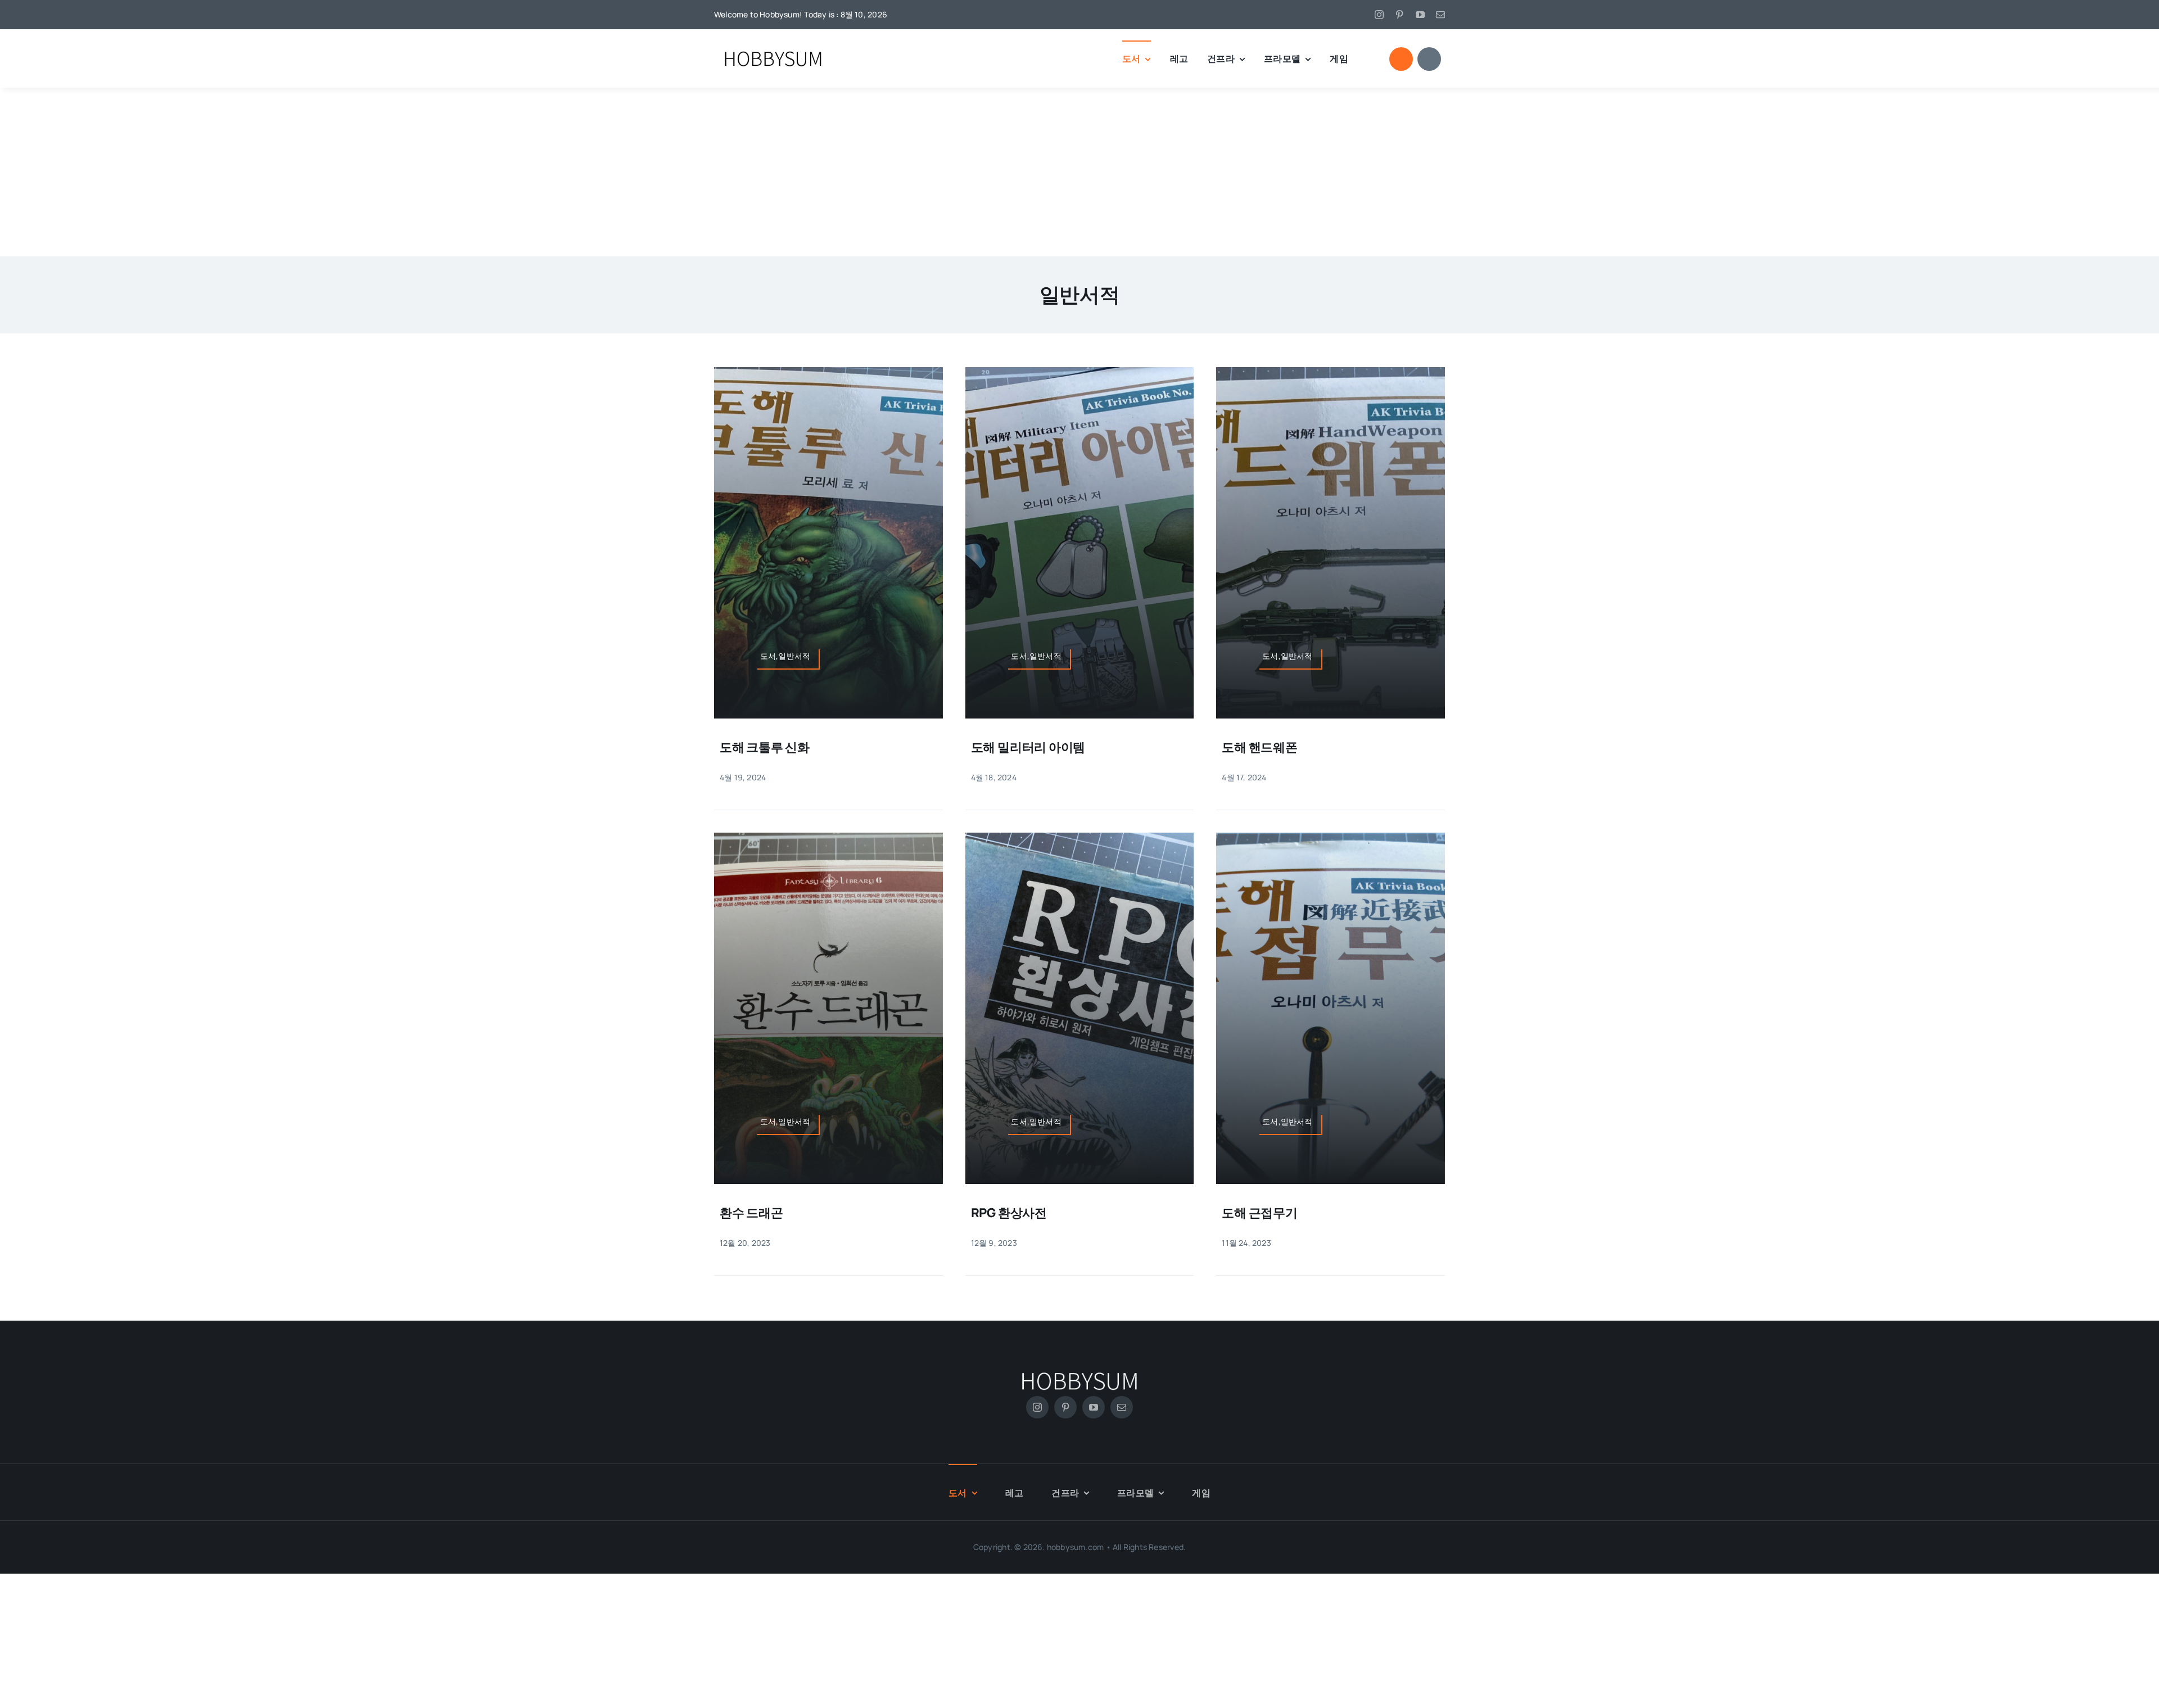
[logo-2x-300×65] (773, 50)
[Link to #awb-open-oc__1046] (1401, 59)
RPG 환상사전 (1009, 1213)
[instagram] (1379, 15)
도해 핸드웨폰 (1259, 747)
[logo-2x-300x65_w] (1079, 1370)
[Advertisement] (1079, 172)
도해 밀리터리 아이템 (1028, 747)
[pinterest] (1399, 15)
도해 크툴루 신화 (765, 747)
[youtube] (1420, 15)
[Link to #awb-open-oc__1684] (1429, 59)
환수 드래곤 (751, 1213)
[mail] (1440, 15)
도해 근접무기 (1259, 1213)
